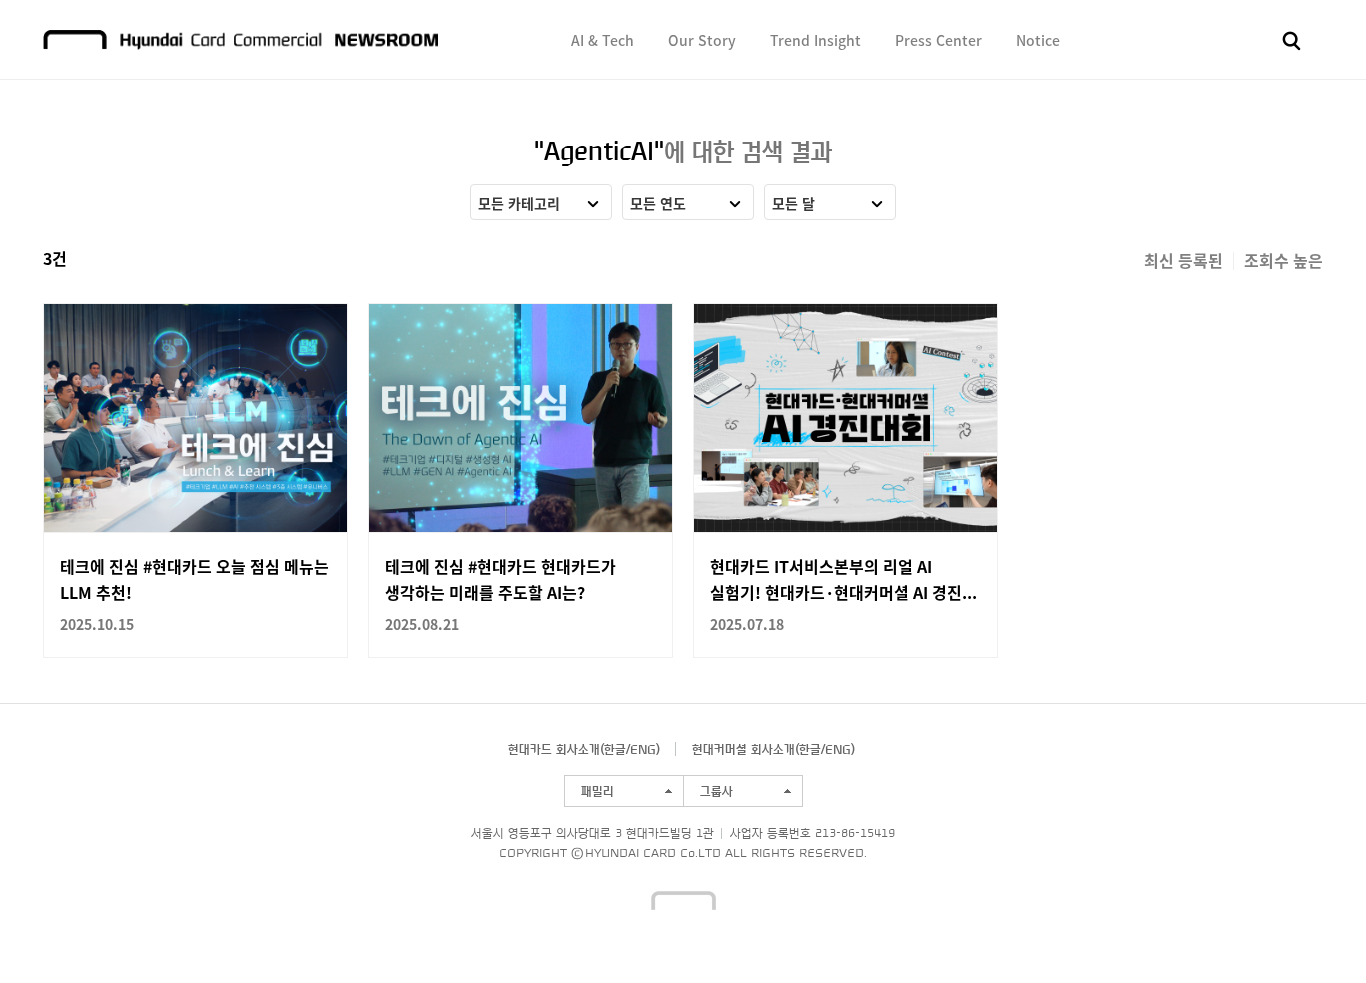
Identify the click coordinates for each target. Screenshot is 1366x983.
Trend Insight (815, 40)
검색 (1292, 41)
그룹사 (716, 791)
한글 (615, 749)
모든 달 (793, 203)
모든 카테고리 (519, 203)
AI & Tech (602, 40)
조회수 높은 (1283, 260)
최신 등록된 (1183, 260)
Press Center (938, 40)
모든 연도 (658, 203)
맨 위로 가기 (1312, 929)
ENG (643, 749)
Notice (1038, 40)
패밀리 (597, 791)
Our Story (702, 40)
